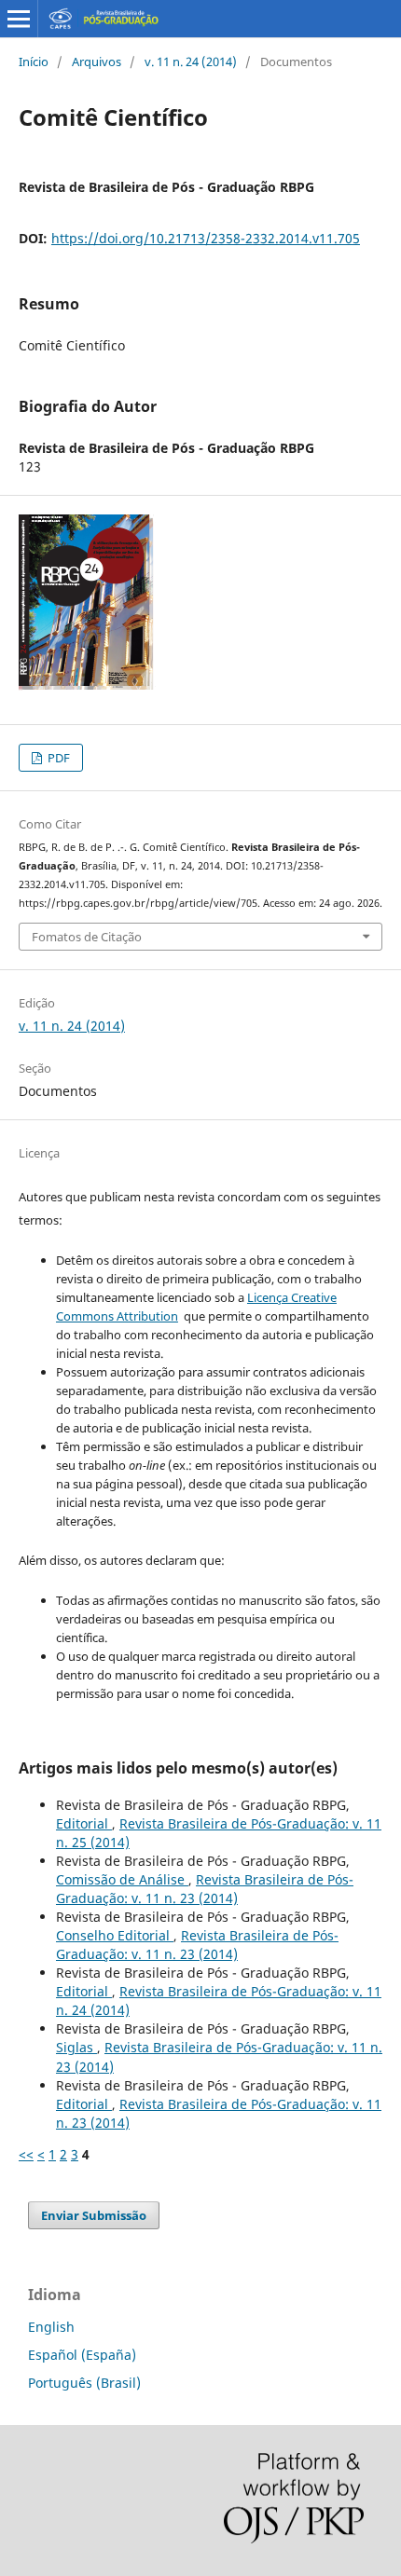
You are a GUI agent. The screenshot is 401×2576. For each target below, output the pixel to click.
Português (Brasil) (84, 2383)
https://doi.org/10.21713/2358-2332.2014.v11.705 (206, 238)
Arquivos (97, 62)
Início (34, 62)
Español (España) (82, 2355)
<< (26, 2154)
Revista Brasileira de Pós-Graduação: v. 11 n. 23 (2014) (205, 1889)
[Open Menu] (19, 19)
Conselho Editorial (115, 1935)
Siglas (76, 2047)
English (51, 2327)
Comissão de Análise (122, 1879)
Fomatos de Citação (87, 937)
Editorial (84, 1823)
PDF (57, 758)
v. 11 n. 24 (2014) (191, 62)
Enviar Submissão (94, 2215)
